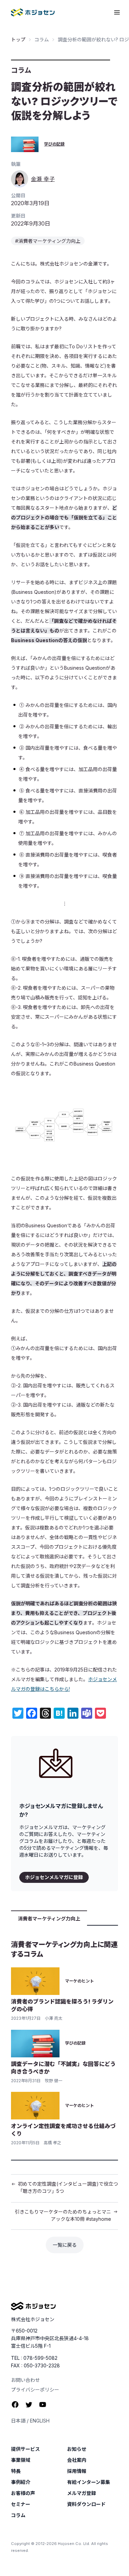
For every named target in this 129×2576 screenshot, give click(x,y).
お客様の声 (23, 2493)
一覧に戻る (65, 2245)
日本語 (18, 2421)
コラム (42, 39)
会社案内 (77, 2460)
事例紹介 (21, 2482)
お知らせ (77, 2449)
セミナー (21, 2504)
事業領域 (21, 2460)
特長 (16, 2471)
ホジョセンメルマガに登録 (54, 1877)
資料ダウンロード (86, 2504)
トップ (18, 39)
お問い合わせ (25, 2380)
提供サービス (25, 2449)
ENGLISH (40, 2421)
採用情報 (77, 2471)
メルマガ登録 (82, 2493)
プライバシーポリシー (35, 2390)
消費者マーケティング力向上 (49, 1919)
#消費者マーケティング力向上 (48, 241)
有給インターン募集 (89, 2482)
